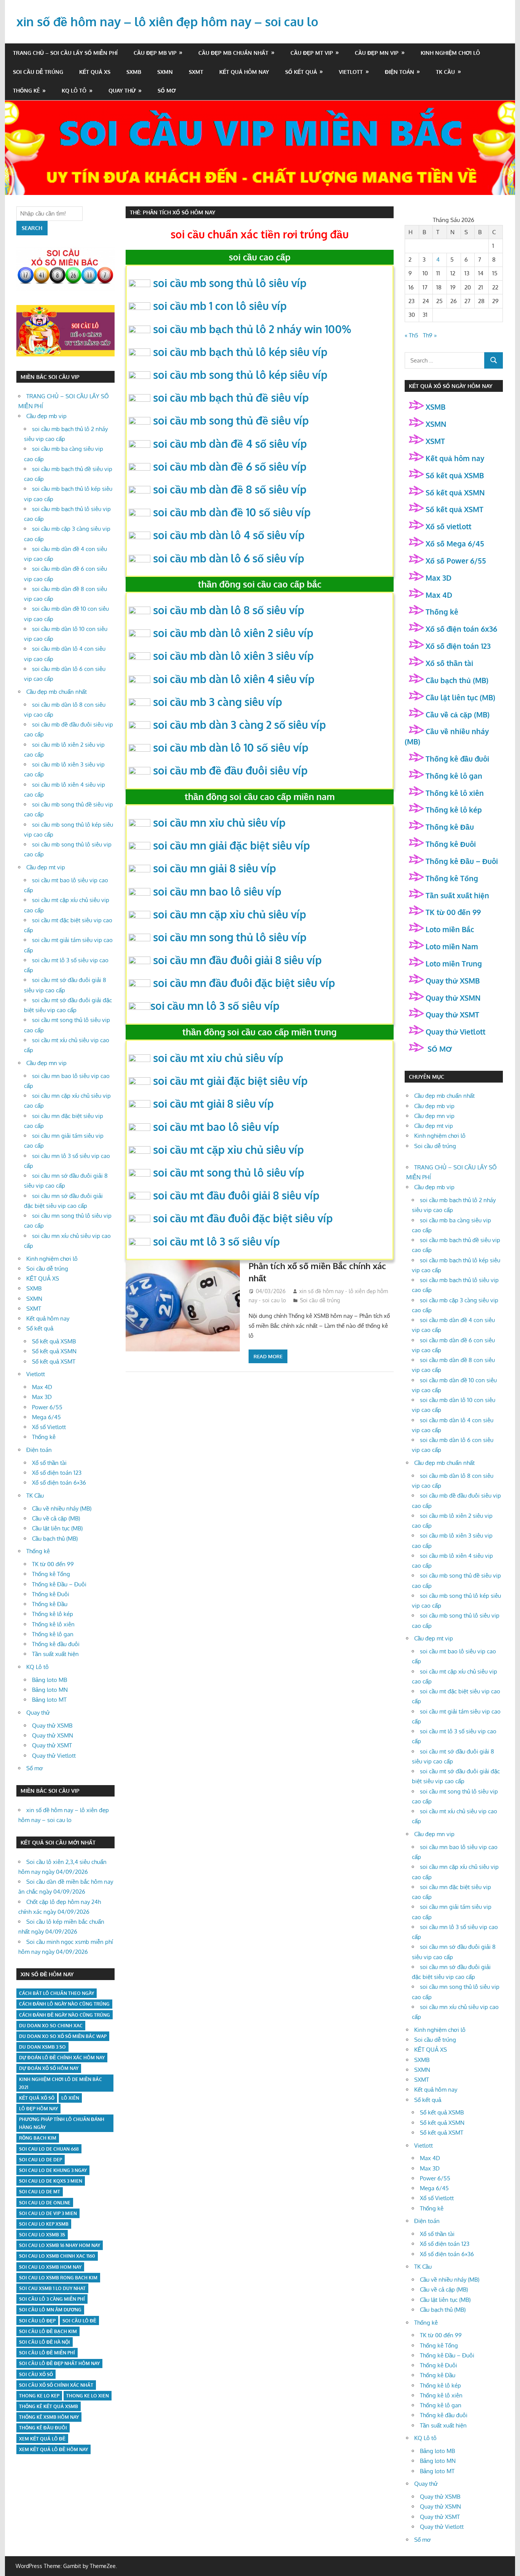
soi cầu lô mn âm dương (50, 2310)
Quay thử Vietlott (54, 1756)
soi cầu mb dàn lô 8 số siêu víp (229, 610)
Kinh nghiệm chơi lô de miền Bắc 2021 (61, 2083)
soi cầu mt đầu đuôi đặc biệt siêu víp (243, 1218)
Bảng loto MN (50, 1690)
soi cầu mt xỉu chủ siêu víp (218, 1058)
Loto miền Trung (454, 963)
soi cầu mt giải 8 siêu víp (213, 1104)
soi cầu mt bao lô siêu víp (216, 1127)
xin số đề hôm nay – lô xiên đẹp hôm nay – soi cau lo (167, 22)
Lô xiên (70, 2098)
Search (32, 228)
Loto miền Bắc (450, 929)
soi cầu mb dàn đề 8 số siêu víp (230, 489)
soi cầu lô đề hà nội (45, 2342)
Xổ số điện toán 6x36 (461, 629)
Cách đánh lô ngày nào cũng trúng (64, 2004)
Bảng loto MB (49, 1680)
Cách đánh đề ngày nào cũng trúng (65, 2015)
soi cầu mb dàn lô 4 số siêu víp (229, 535)
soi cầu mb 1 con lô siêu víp (220, 306)
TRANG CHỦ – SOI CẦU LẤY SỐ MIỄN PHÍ (65, 53)
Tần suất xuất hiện (55, 1654)
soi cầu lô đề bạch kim (48, 2331)
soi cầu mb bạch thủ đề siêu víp (231, 398)
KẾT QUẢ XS (95, 72)
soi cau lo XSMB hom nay (50, 2267)
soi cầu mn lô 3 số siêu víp (215, 1006)
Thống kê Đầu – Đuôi (59, 1584)
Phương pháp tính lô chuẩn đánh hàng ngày (62, 2123)
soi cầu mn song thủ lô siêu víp (230, 937)
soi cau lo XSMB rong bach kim (58, 2278)
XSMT (435, 441)
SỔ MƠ (439, 1049)
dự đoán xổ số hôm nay (49, 2068)
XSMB (435, 407)
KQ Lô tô (74, 90)
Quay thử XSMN (53, 1735)
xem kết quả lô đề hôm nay (53, 2449)
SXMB (134, 72)
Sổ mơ (167, 90)
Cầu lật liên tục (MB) (57, 1528)
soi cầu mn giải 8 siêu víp (215, 868)
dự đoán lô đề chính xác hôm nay (62, 2058)
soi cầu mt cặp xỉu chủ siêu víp (228, 1150)
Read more (268, 1356)
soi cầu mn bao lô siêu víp (217, 891)
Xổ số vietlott (448, 526)
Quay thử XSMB (52, 1726)
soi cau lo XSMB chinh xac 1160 (57, 2256)
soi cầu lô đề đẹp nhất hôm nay (59, 2363)
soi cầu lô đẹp (37, 2321)
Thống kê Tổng (51, 1574)
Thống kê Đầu (50, 1604)
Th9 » (430, 335)
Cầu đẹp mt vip (312, 53)
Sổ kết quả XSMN (54, 1351)
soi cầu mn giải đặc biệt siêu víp (231, 845)
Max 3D (42, 1397)
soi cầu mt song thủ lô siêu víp (229, 1172)
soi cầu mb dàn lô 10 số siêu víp (231, 747)
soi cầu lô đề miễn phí (47, 2353)
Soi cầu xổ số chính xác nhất (56, 2385)
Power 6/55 (47, 1407)
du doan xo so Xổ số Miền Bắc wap (63, 2036)
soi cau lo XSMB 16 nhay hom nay (60, 2245)
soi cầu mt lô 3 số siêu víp (216, 1241)
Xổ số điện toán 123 (57, 1473)
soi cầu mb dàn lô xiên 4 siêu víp (234, 679)
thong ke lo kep (39, 2396)
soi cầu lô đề (79, 2321)
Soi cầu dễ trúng (38, 72)
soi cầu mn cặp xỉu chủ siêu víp (230, 914)
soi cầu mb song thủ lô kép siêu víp (240, 375)
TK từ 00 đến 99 (53, 1564)
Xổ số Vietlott (49, 1427)
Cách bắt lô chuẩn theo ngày (57, 1993)
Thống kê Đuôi (51, 1594)
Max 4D (42, 1387)
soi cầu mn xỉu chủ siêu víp (219, 822)
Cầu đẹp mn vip (377, 53)
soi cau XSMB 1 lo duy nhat (52, 2288)
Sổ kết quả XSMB (54, 1341)
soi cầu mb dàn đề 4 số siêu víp (230, 444)
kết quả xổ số (37, 2098)
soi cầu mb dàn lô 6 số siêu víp (229, 558)
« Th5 (412, 335)
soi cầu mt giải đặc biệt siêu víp (230, 1081)
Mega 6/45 (46, 1417)
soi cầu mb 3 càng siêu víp (218, 702)
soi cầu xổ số (36, 2374)
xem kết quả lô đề (42, 2439)
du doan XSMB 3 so (42, 2047)
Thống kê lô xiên (53, 1624)
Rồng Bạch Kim (38, 2138)
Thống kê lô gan (53, 1634)
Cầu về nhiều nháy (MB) (62, 1508)
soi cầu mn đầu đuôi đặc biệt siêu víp (244, 983)
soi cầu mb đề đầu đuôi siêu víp (230, 770)
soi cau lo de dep (41, 2160)
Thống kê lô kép (53, 1614)
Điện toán (400, 72)
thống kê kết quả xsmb (49, 2406)
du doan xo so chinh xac (51, 2026)
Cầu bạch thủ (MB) (55, 1539)
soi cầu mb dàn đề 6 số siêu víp (230, 466)
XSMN (436, 424)
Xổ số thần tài (49, 1463)
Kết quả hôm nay (244, 72)
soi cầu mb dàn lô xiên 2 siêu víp (233, 633)
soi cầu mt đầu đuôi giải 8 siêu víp (236, 1195)
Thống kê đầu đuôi (56, 1644)
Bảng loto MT (49, 1700)
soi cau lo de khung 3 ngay (53, 2170)
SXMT (196, 72)
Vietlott (351, 72)
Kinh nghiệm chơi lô (450, 53)
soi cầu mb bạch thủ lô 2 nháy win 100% (252, 329)
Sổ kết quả (301, 72)
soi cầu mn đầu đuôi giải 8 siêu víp (237, 960)
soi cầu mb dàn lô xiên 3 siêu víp (233, 656)
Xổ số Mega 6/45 (455, 543)
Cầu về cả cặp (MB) (56, 1518)
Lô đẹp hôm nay (38, 2109)
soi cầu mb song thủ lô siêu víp (230, 283)
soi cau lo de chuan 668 (49, 2149)
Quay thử (122, 90)
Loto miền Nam (452, 946)
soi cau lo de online (45, 2203)
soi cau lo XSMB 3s (42, 2235)
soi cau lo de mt (40, 2192)
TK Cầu (445, 72)
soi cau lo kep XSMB (44, 2224)
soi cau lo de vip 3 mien (48, 2213)
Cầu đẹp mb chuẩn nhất (233, 53)
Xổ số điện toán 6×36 (59, 1483)
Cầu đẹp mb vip (155, 53)
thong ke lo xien (88, 2396)
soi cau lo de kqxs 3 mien (51, 2181)
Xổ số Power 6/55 (456, 561)
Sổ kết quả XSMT (54, 1361)
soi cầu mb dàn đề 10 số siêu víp (232, 512)
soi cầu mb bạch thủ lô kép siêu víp (240, 352)
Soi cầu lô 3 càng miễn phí (52, 2299)
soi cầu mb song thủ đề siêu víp (231, 420)
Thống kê (26, 90)
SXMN (165, 72)
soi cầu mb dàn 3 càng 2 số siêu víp (239, 725)
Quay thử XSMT (52, 1745)
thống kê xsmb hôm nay (49, 2417)
